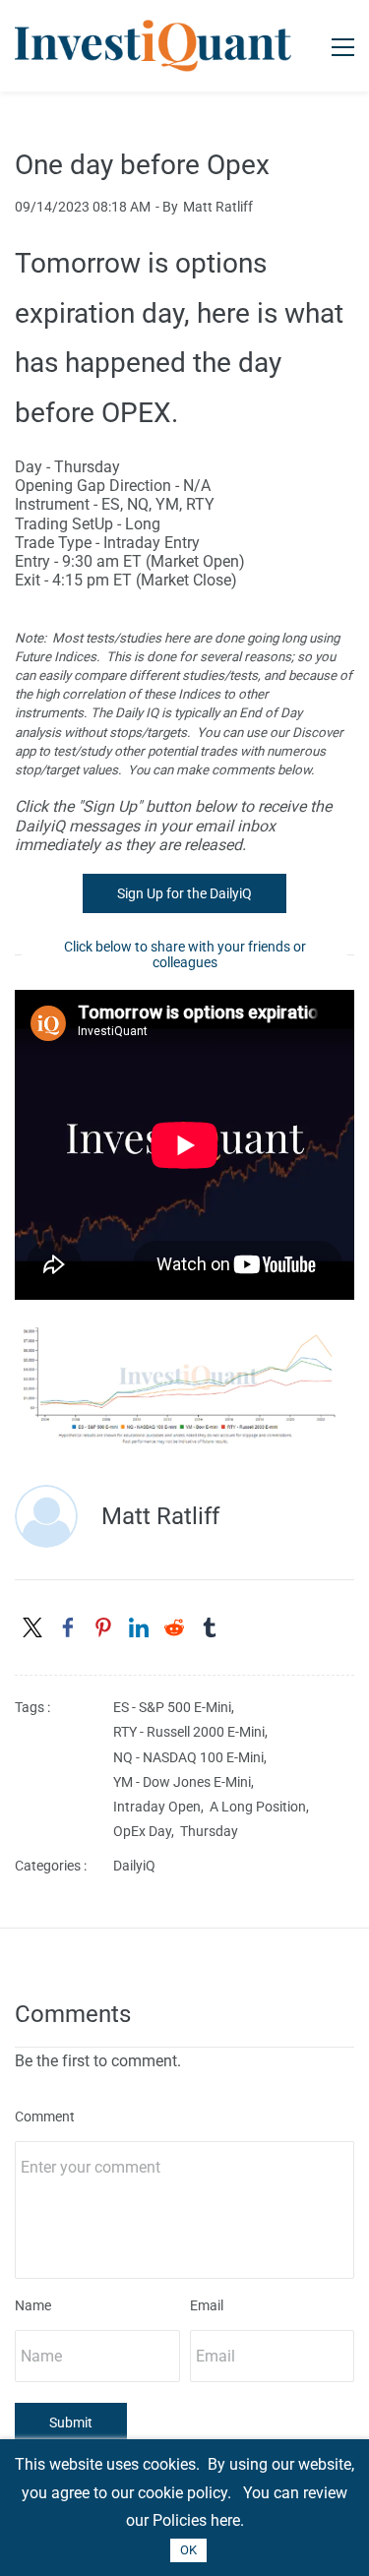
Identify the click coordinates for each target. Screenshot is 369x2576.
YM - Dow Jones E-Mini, (186, 1782)
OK (188, 2550)
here (225, 2520)
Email (207, 2305)
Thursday (209, 1831)
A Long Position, (262, 1807)
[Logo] (153, 46)
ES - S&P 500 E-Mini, (177, 1707)
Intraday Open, (161, 1807)
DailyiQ (134, 1866)
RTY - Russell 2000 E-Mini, (193, 1732)
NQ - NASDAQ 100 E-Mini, (193, 1757)
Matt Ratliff (218, 207)
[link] (184, 1333)
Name (33, 2305)
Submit (71, 2423)
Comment (45, 2116)
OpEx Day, (147, 1831)
